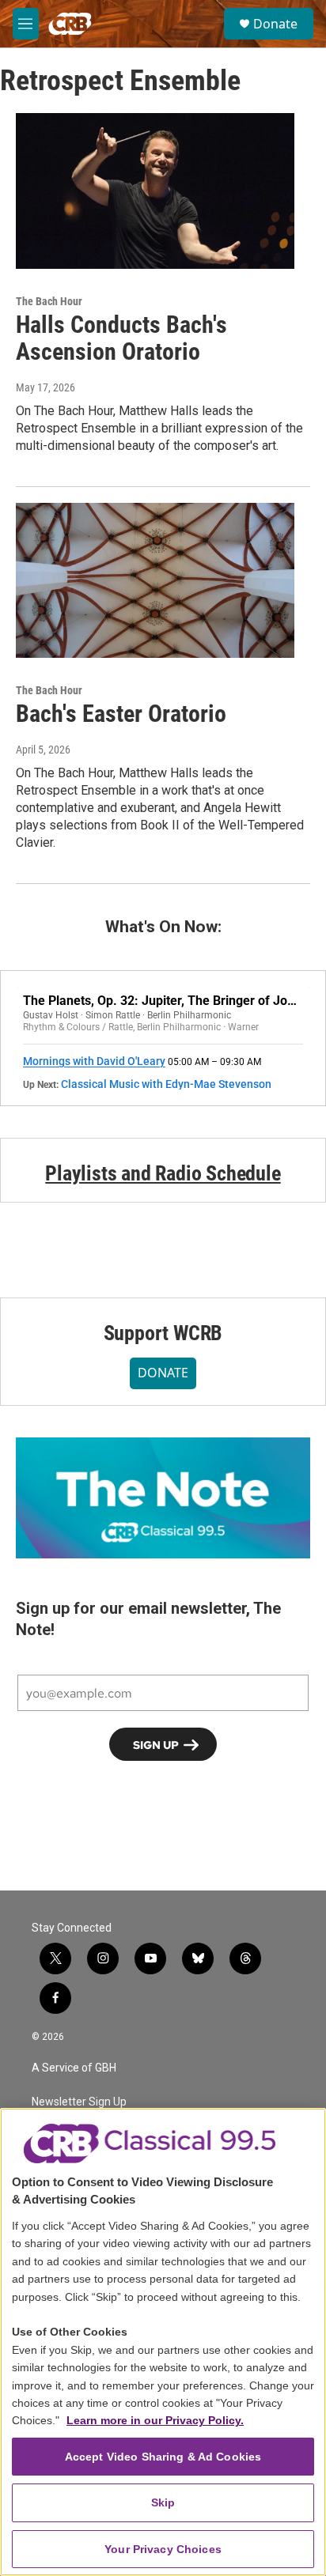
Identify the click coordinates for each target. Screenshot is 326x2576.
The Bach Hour (49, 301)
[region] (163, 2342)
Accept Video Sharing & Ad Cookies (163, 2457)
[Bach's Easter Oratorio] (155, 580)
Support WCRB (163, 1333)
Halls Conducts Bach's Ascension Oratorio (121, 338)
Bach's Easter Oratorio (121, 714)
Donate (275, 24)
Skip (163, 2502)
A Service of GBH (74, 2068)
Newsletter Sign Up (79, 2102)
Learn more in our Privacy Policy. (155, 2420)
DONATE (163, 1373)
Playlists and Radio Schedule (163, 1173)
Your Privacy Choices (163, 2549)
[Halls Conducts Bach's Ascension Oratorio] (155, 191)
